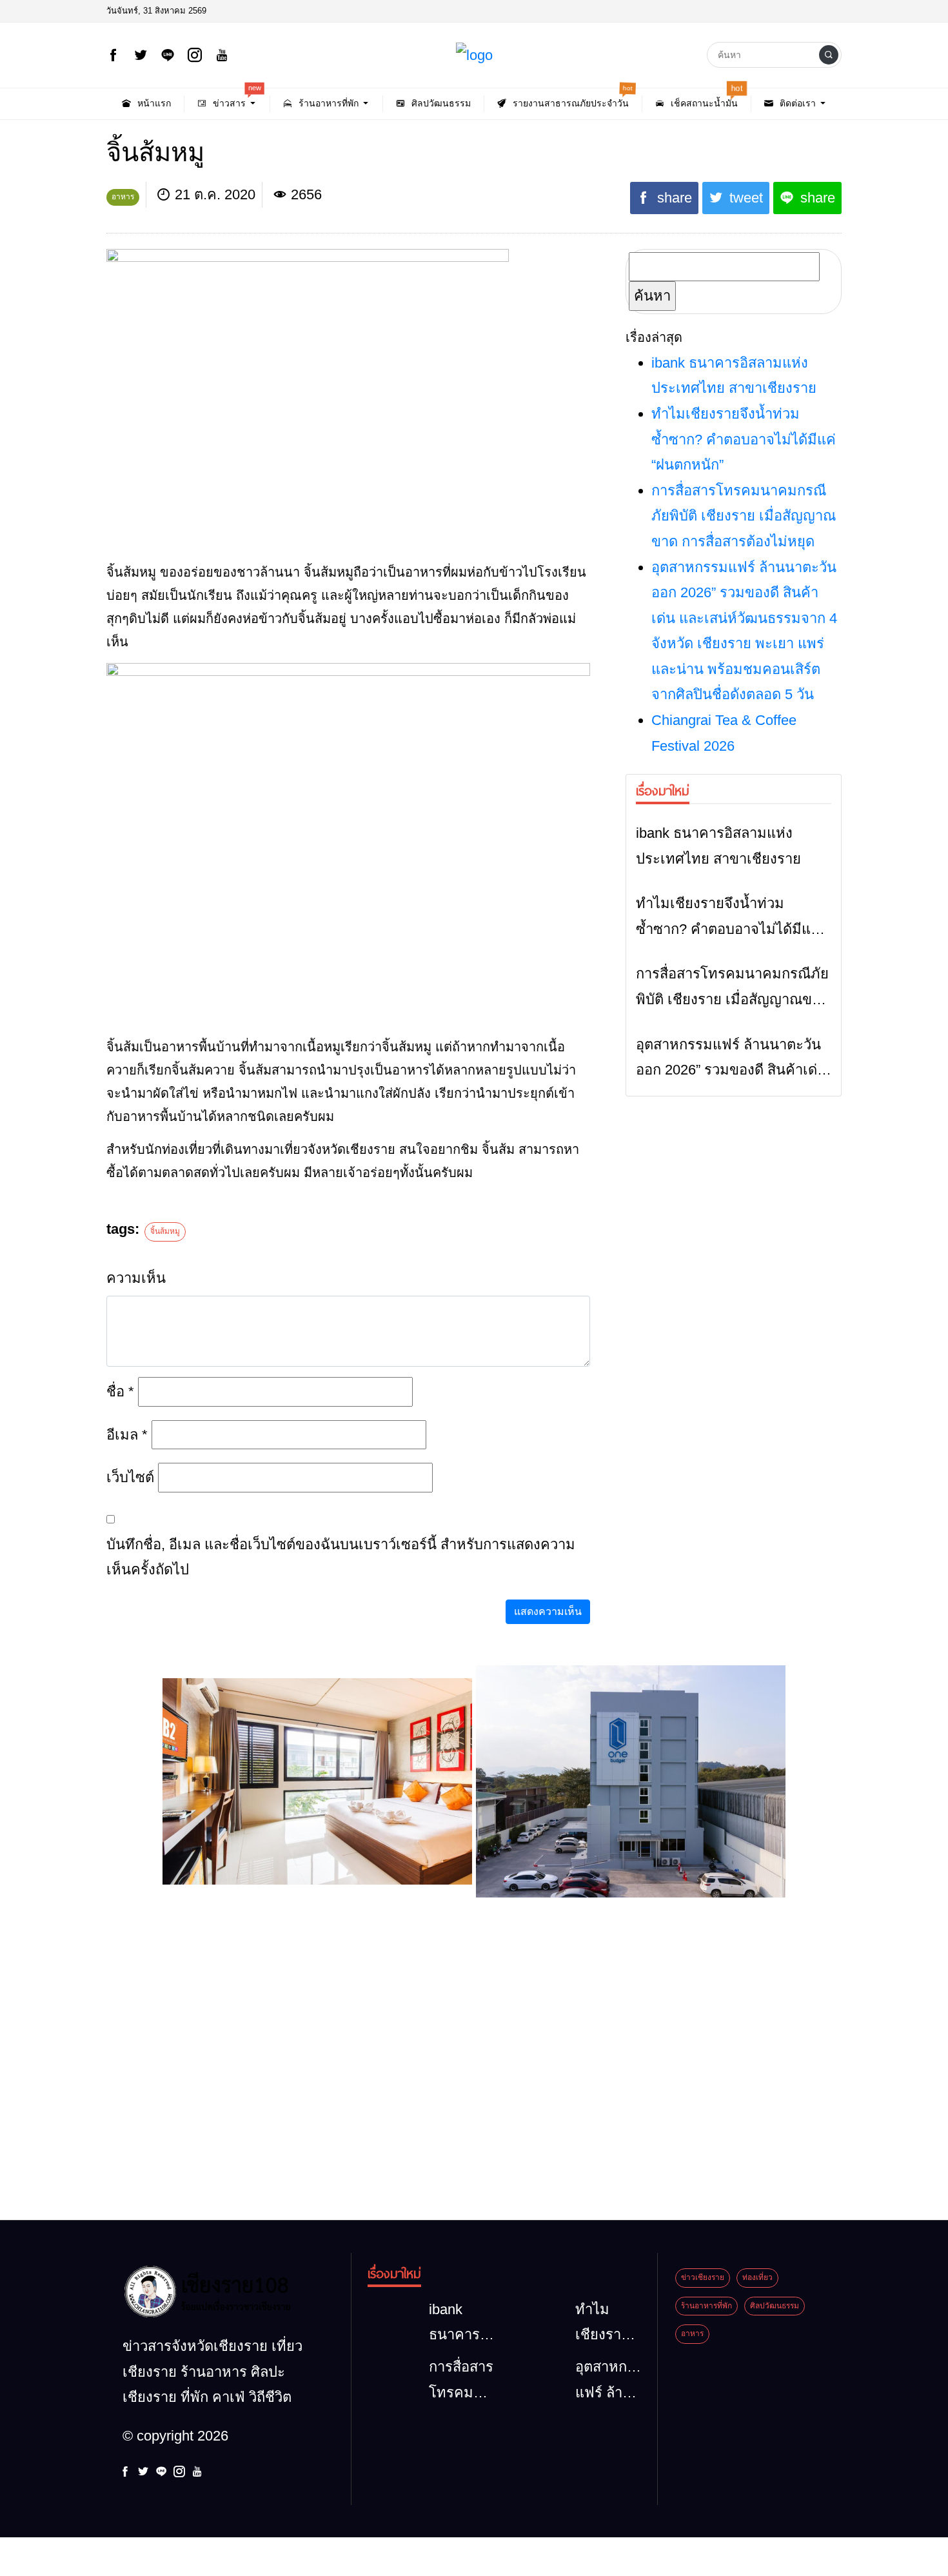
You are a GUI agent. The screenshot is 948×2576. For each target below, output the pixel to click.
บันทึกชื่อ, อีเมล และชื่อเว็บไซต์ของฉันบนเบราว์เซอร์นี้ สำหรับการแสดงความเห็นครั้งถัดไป (341, 1557)
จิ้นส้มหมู (165, 1231)
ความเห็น (136, 1278)
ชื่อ (120, 1392)
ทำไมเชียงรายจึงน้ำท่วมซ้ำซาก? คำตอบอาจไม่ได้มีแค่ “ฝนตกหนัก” (744, 439)
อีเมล (127, 1435)
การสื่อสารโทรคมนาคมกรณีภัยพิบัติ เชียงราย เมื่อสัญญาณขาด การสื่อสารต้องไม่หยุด (744, 516)
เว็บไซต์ (130, 1477)
